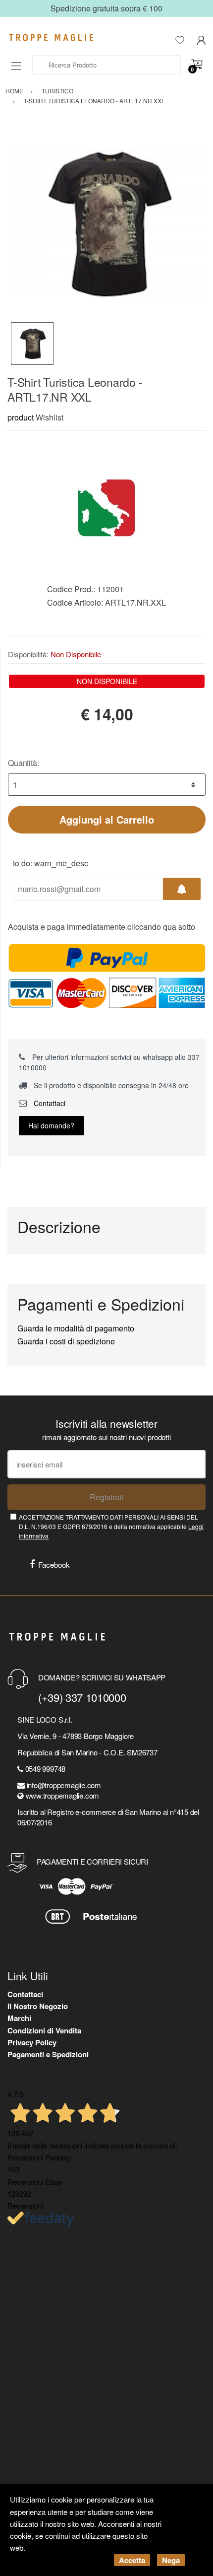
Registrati (106, 1497)
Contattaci (49, 1103)
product (21, 417)
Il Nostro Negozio (38, 2006)
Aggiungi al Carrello (107, 819)
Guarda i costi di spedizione (66, 1341)
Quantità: (24, 763)
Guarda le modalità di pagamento (76, 1328)
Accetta (132, 2560)
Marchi (19, 2018)
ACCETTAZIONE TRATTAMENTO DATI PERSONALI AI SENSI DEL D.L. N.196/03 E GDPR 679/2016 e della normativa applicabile (111, 1527)
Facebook (54, 1565)
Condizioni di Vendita (44, 2030)
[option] (106, 223)
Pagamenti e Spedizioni (48, 2054)
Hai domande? (51, 1125)
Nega (171, 2560)
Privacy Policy (32, 2042)
